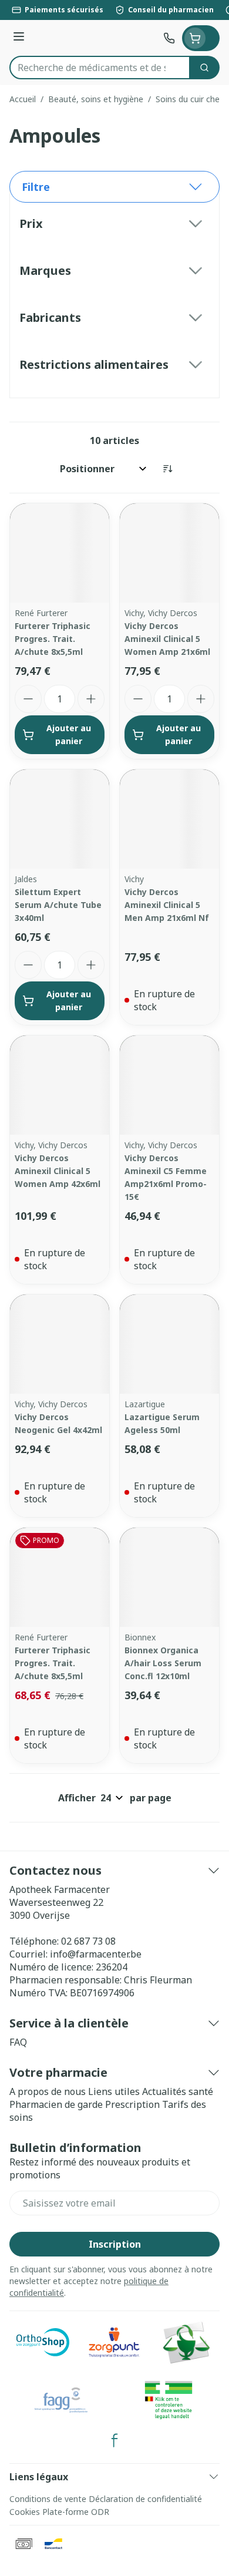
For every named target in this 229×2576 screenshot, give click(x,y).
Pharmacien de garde (56, 2104)
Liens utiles (114, 2091)
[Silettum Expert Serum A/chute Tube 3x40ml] (60, 819)
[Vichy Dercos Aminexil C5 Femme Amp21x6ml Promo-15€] (169, 1085)
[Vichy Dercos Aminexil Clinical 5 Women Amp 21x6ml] (169, 553)
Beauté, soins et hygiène (96, 99)
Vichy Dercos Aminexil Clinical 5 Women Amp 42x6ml (58, 1171)
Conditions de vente (48, 2499)
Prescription (132, 2104)
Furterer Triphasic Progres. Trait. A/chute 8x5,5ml (53, 639)
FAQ (18, 2042)
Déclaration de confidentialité (145, 2499)
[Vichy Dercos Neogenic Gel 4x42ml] (60, 1344)
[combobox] (100, 68)
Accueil (23, 99)
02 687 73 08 (88, 1941)
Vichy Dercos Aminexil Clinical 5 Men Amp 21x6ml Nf (167, 905)
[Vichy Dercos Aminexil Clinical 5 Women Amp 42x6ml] (60, 1085)
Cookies (25, 2512)
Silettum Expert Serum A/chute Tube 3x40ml (58, 905)
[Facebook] (114, 2440)
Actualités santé (178, 2091)
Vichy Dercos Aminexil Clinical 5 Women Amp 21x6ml (167, 639)
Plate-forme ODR (76, 2512)
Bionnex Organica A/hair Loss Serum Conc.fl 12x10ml (163, 1663)
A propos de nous (48, 2091)
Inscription (115, 2244)
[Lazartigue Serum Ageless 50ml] (169, 1344)
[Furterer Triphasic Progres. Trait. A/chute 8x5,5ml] (60, 553)
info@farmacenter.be (96, 1954)
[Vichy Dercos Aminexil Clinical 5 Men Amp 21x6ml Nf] (169, 819)
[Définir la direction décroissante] (167, 469)
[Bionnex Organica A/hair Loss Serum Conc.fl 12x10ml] (169, 1577)
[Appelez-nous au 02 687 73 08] (169, 38)
